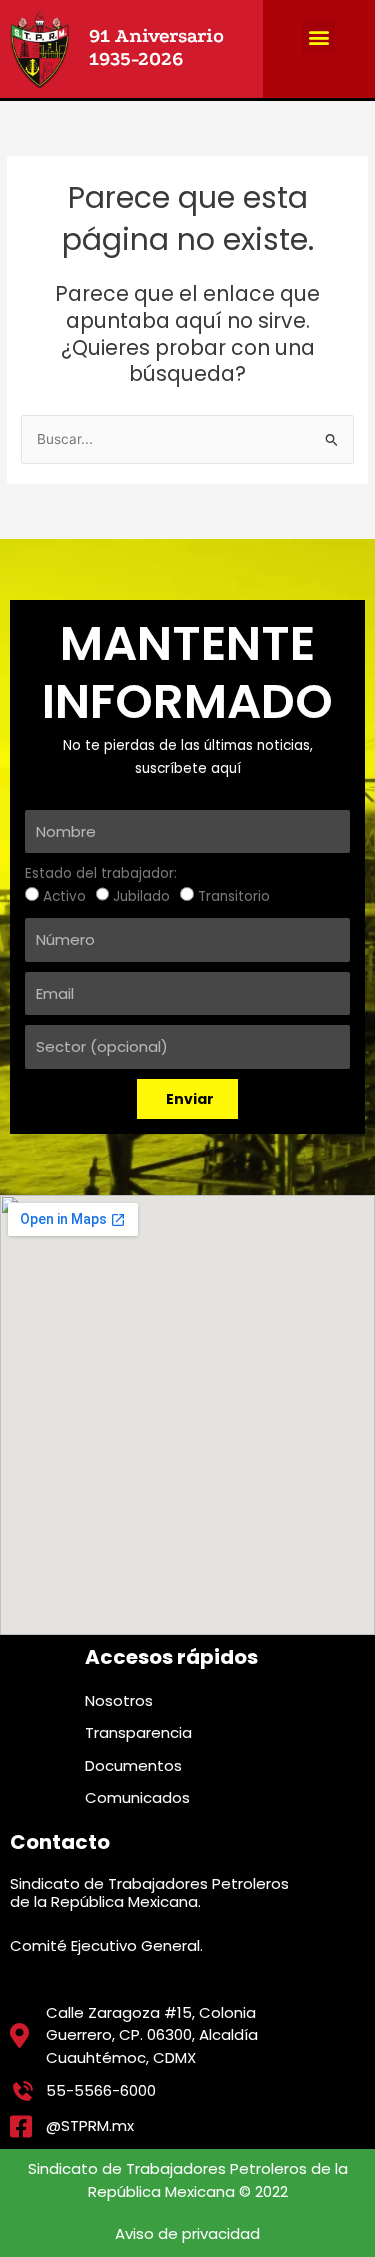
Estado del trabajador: (101, 873)
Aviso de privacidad (187, 2233)
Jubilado (141, 896)
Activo (64, 896)
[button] (318, 36)
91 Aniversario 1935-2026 (156, 48)
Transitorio (234, 896)
